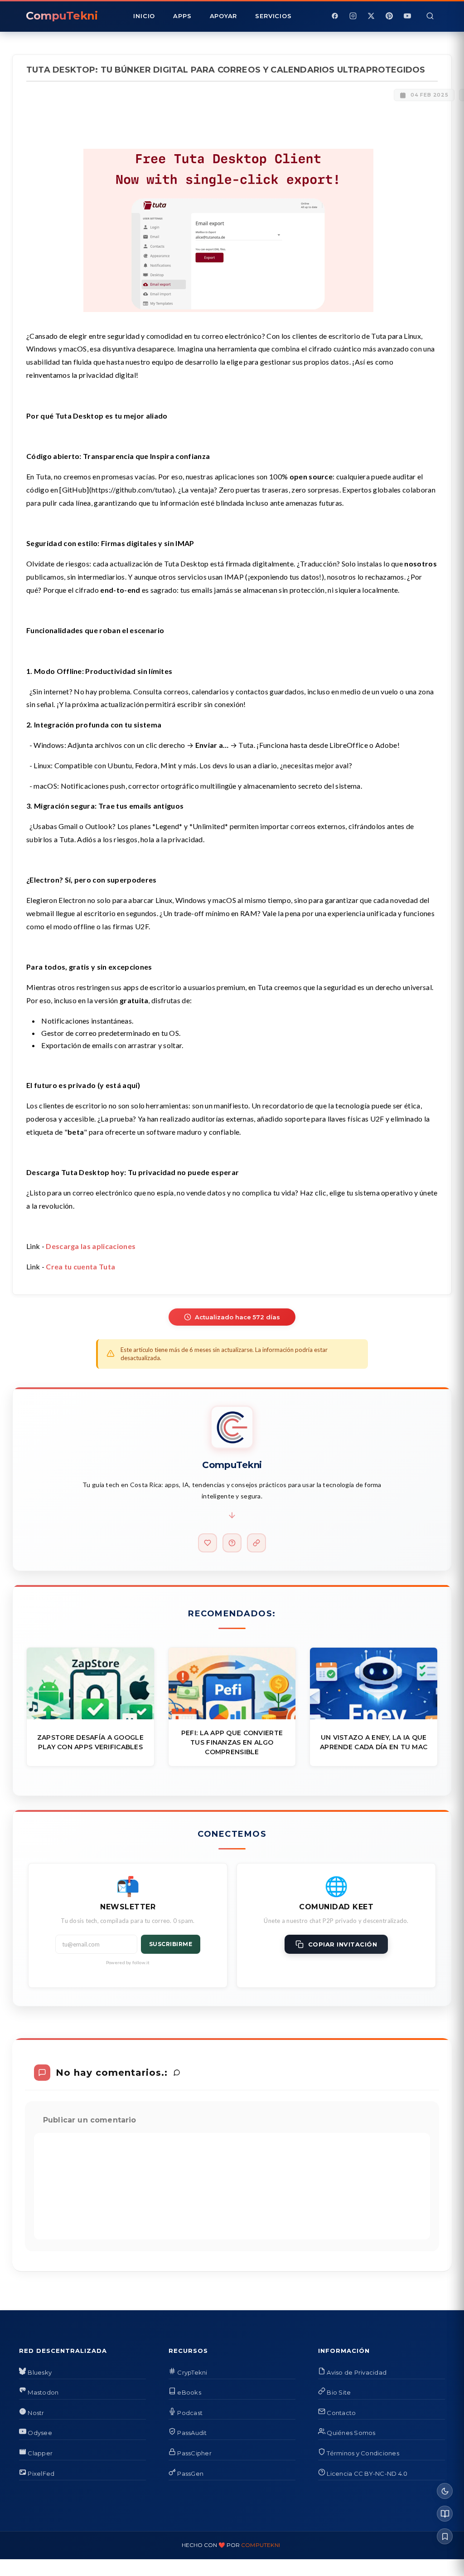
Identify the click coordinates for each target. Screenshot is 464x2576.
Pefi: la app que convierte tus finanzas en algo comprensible (232, 1742)
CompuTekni (261, 2545)
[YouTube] (407, 16)
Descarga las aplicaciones (91, 1246)
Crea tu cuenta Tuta (80, 1266)
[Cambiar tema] (445, 2491)
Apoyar (224, 16)
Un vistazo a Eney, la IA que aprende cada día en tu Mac (374, 1742)
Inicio (144, 16)
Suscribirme (171, 1944)
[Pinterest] (389, 16)
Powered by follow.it (128, 1962)
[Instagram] (353, 16)
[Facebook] (335, 16)
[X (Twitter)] (371, 16)
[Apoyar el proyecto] (208, 1543)
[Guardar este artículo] (445, 2536)
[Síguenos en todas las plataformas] (256, 1543)
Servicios (273, 16)
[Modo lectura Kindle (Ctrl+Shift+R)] (445, 2514)
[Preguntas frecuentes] (232, 1543)
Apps (182, 16)
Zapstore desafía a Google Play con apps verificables (90, 1742)
